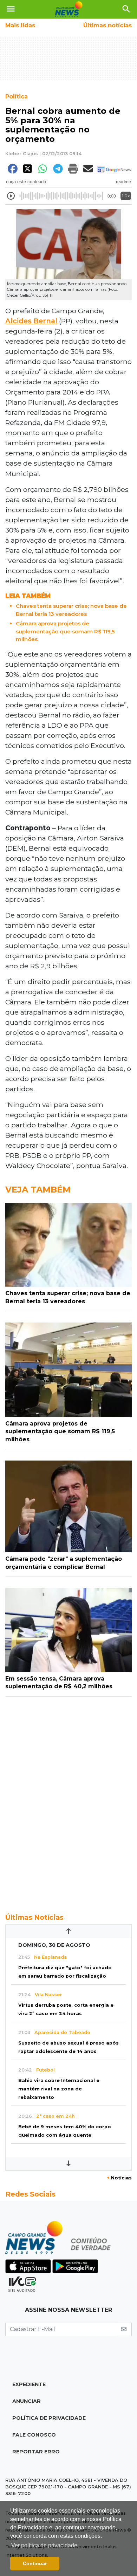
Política (17, 97)
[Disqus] (68, 1801)
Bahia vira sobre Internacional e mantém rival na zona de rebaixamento (59, 2089)
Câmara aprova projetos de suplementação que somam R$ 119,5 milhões (65, 631)
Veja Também (38, 1190)
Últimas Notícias (34, 1917)
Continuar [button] (35, 2563)
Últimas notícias (107, 25)
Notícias (119, 2178)
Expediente (29, 2384)
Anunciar (27, 2401)
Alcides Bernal (31, 321)
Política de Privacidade (49, 2418)
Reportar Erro (36, 2452)
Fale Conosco (34, 2435)
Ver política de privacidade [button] (44, 2545)
